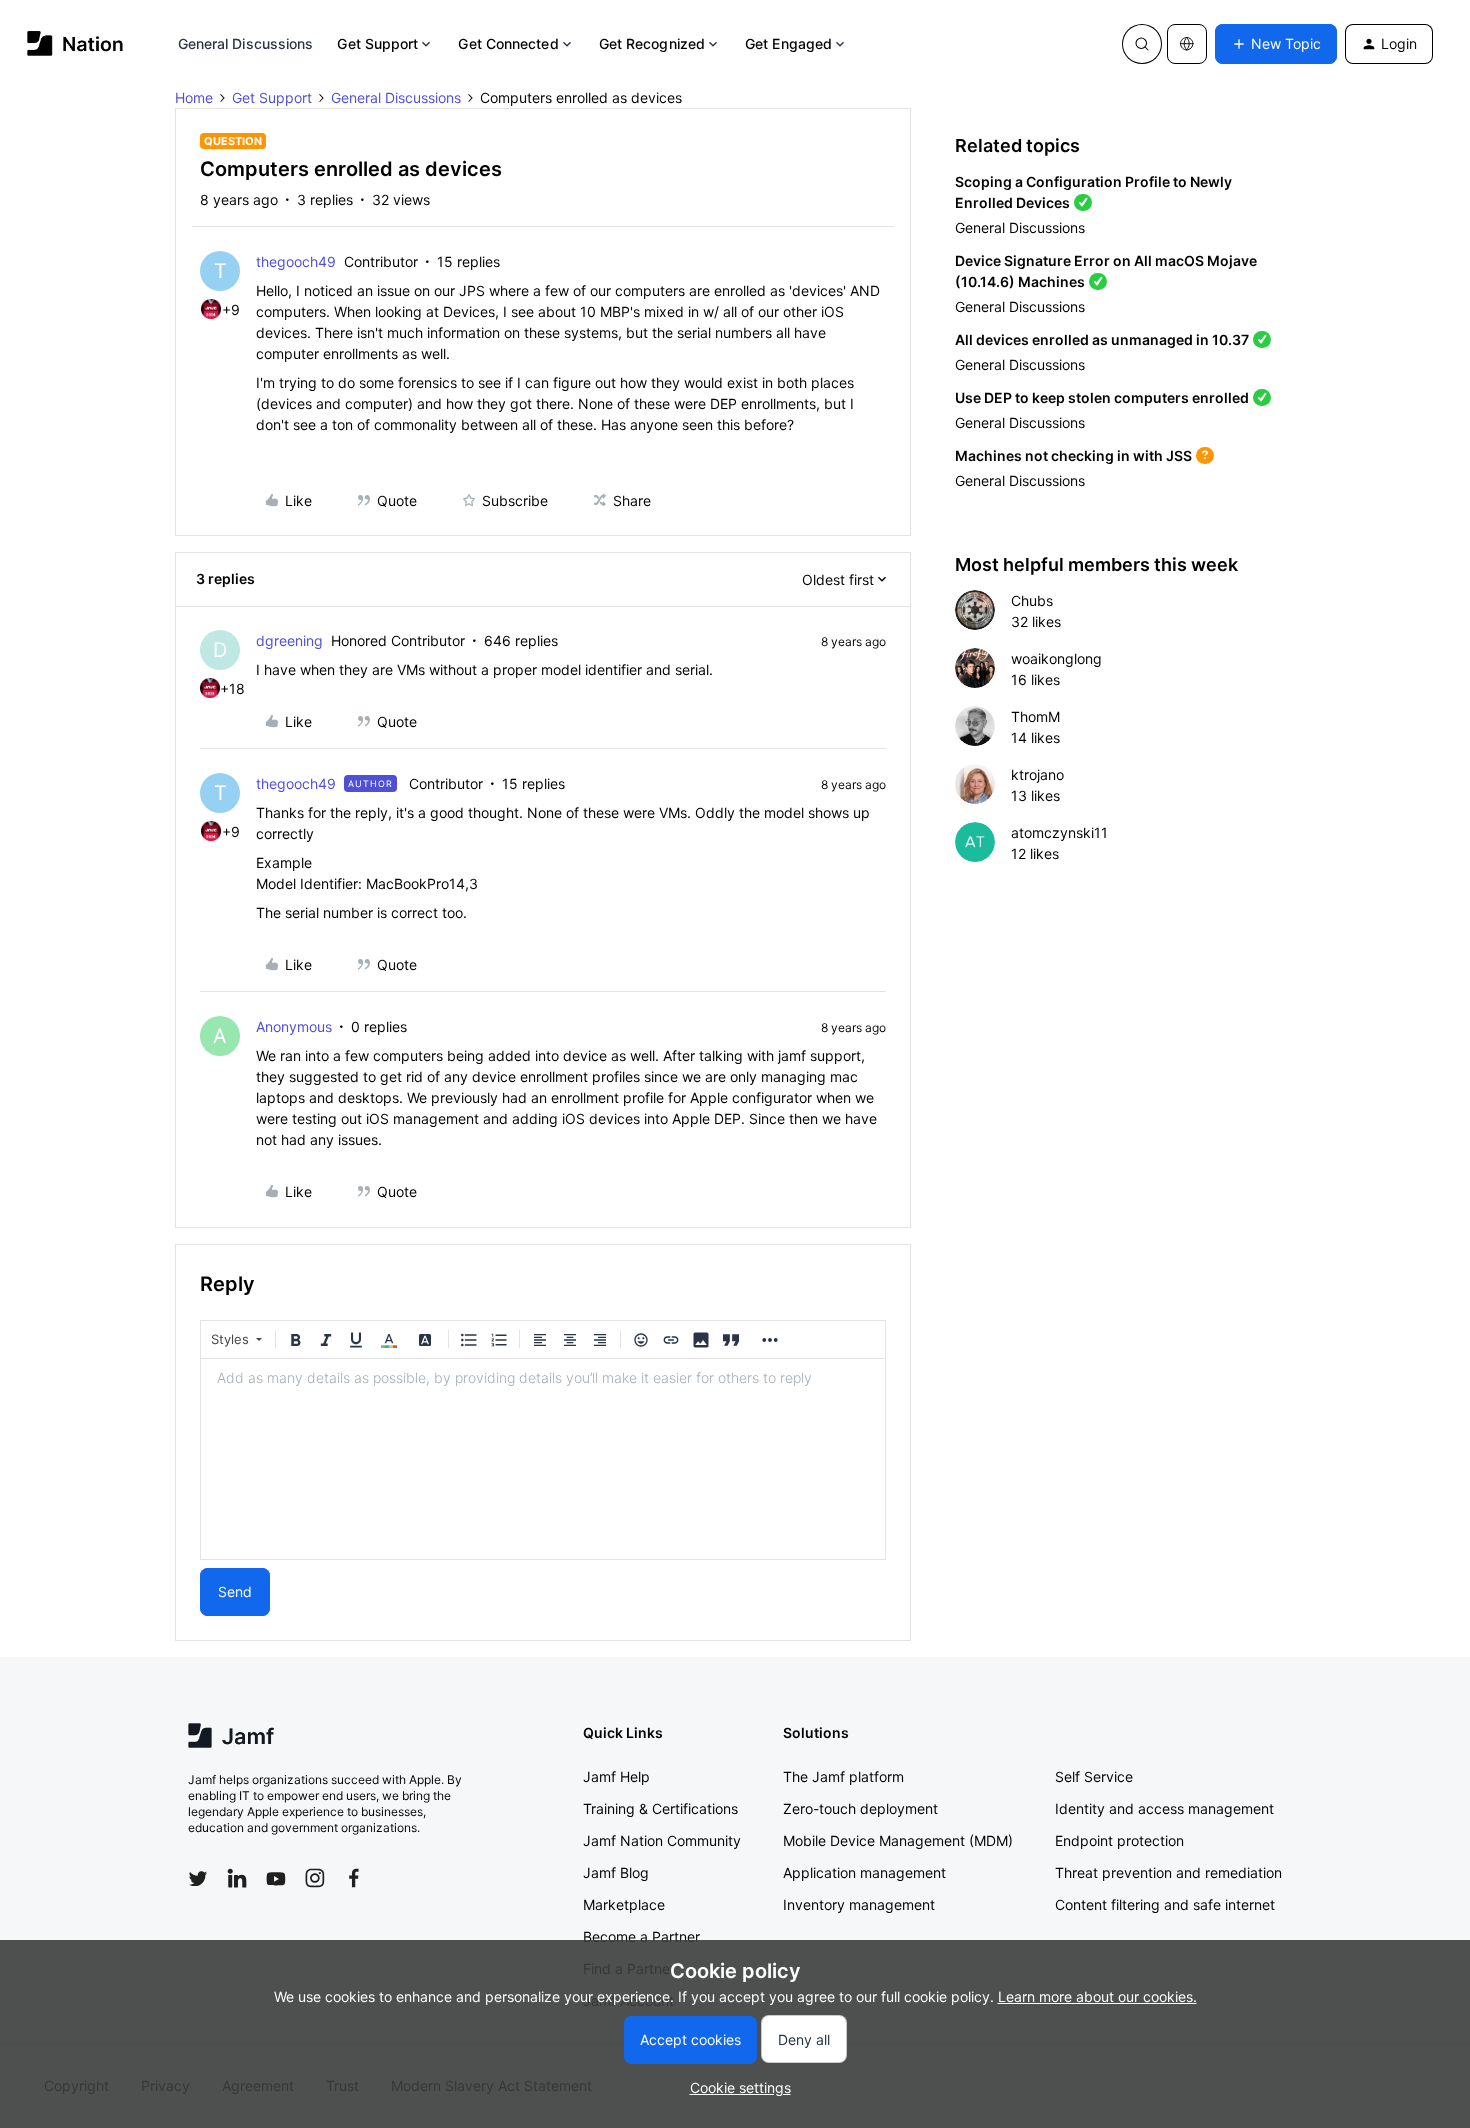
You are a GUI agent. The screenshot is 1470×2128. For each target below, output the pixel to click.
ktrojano (1037, 774)
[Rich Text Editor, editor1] (543, 1459)
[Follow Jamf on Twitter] (198, 1879)
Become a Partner (641, 1936)
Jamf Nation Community (662, 1840)
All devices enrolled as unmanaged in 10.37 (1102, 339)
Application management (864, 1872)
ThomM (1035, 716)
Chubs (1032, 600)
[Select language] (1187, 44)
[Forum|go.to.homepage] (75, 43)
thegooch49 (296, 261)
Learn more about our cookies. (1097, 1996)
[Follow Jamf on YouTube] (276, 1878)
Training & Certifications (660, 1808)
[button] (1276, 44)
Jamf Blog (616, 1872)
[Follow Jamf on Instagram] (315, 1878)
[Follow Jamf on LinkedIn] (237, 1878)
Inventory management (859, 1904)
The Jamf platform (843, 1776)
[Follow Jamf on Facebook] (354, 1878)
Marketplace (624, 1904)
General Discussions (246, 43)
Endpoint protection (1119, 1840)
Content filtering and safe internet (1165, 1904)
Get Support (377, 43)
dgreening (289, 640)
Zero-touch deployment (860, 1808)
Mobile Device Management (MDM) (898, 1840)
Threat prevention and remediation (1168, 1872)
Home (194, 97)
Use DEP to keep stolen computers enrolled (1102, 397)
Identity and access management (1164, 1808)
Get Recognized (652, 43)
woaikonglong (1056, 658)
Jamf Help (616, 1776)
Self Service (1094, 1776)
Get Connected (508, 43)
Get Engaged (788, 43)
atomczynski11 (1059, 832)
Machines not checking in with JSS (1073, 455)
